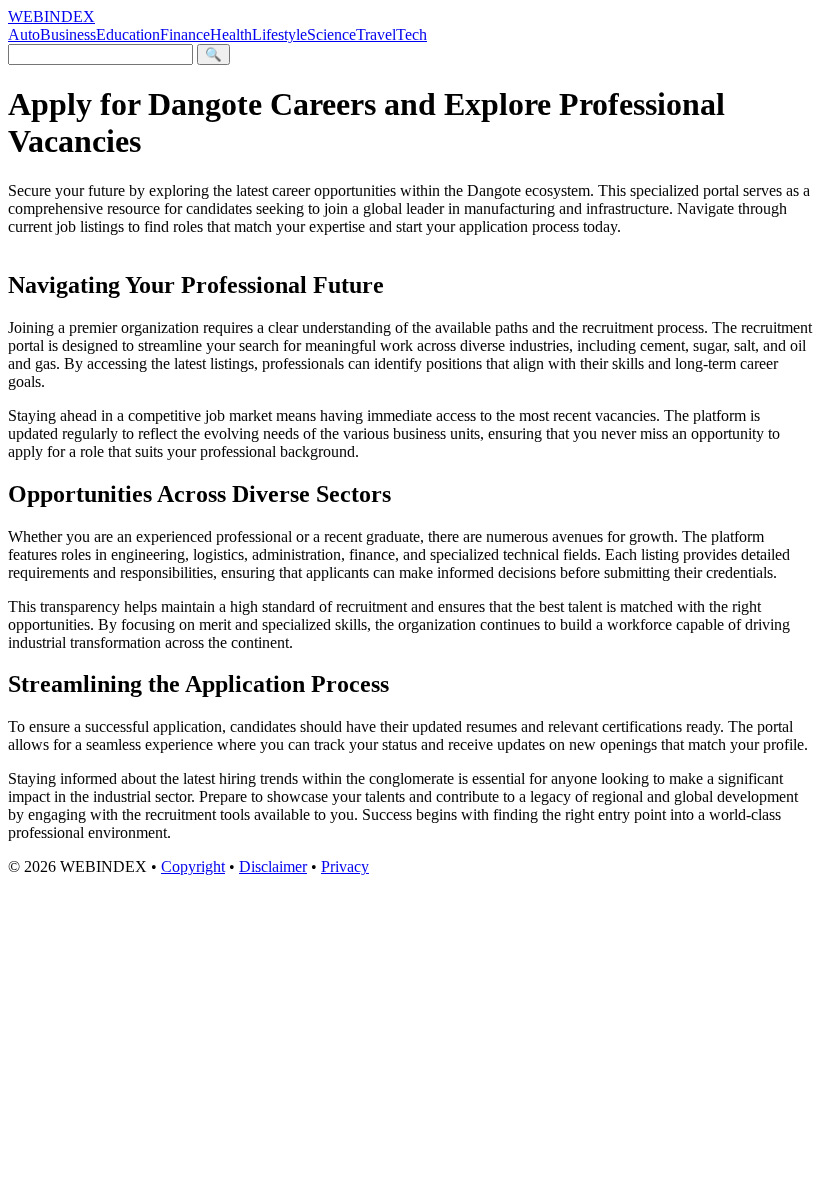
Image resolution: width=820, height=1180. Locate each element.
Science (331, 34)
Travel (376, 34)
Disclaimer (273, 866)
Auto (24, 34)
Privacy (345, 866)
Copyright (193, 866)
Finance (185, 34)
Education (128, 34)
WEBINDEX (51, 16)
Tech (411, 34)
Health (231, 34)
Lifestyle (279, 34)
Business (68, 34)
